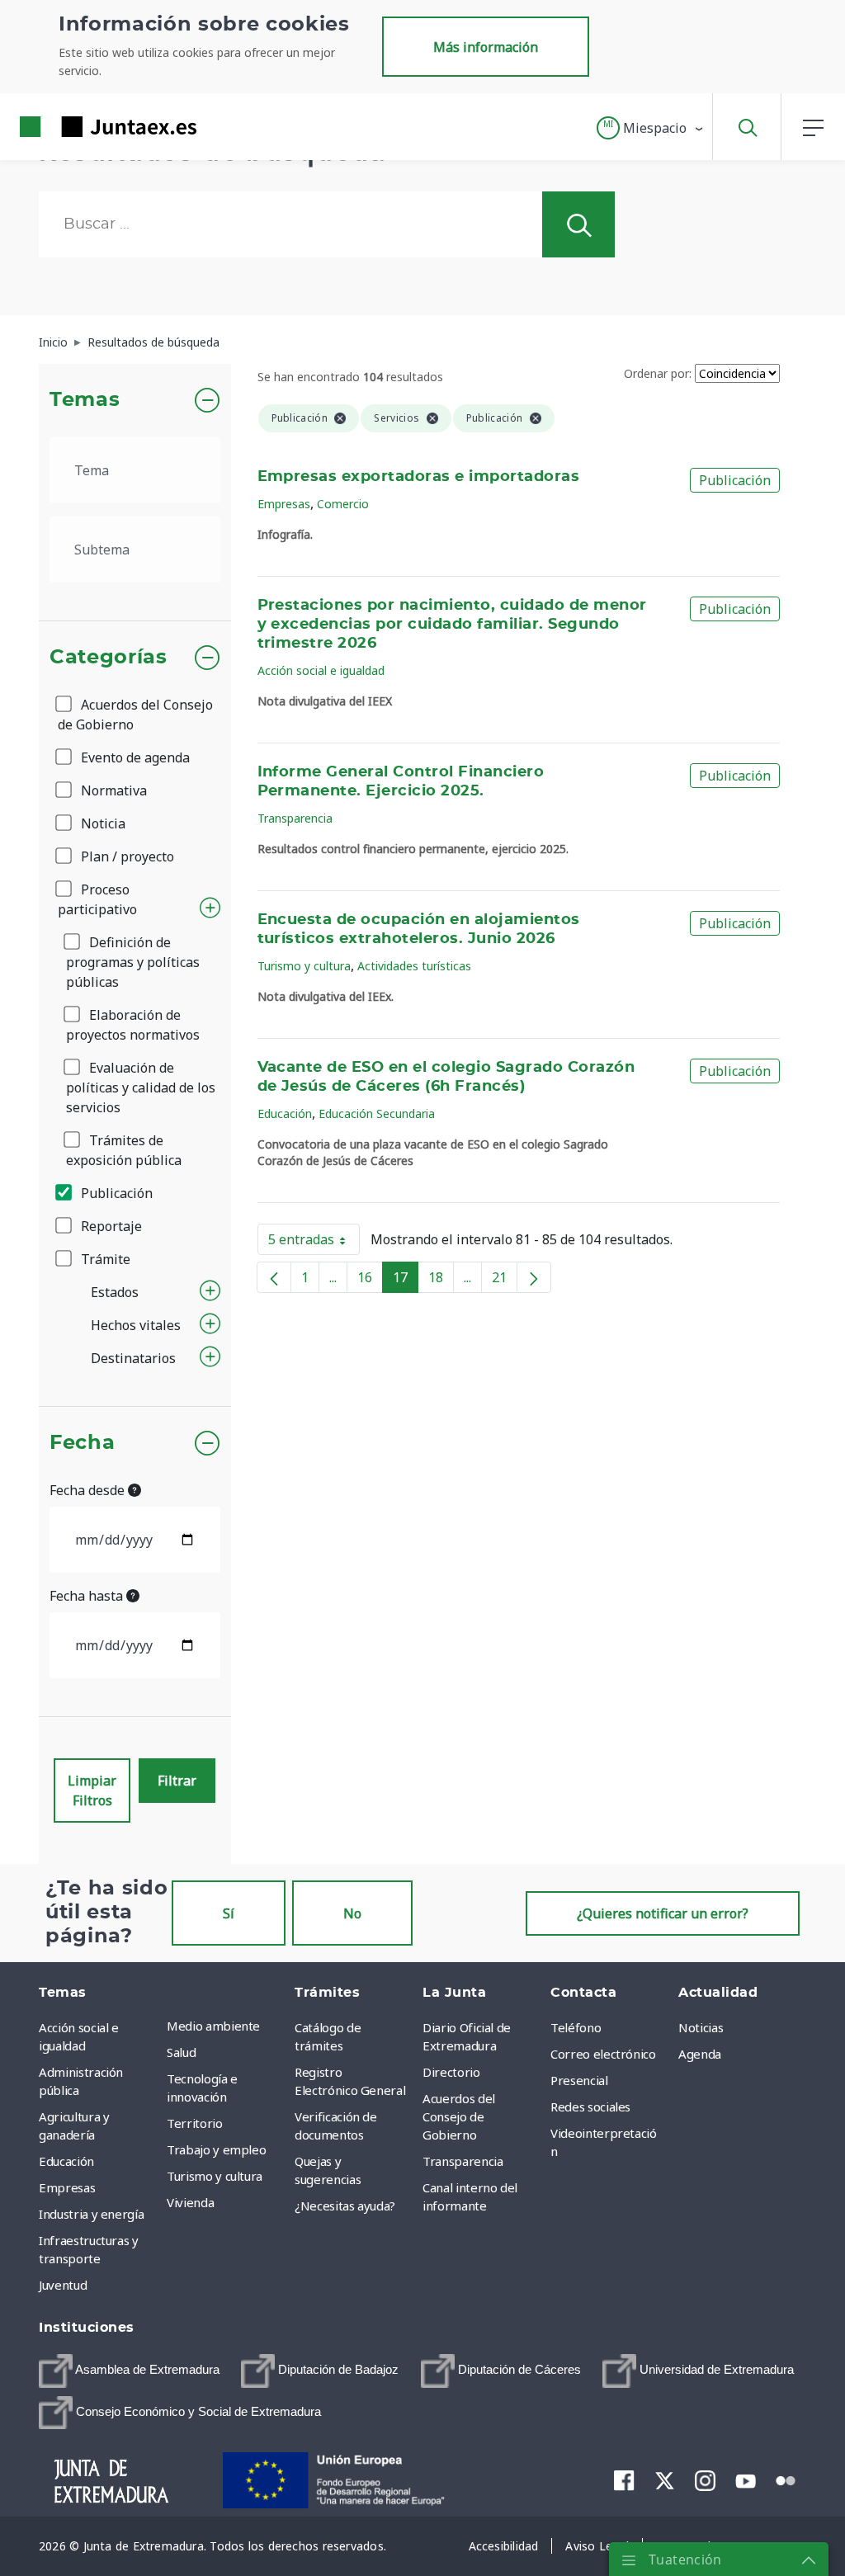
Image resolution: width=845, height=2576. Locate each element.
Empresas (284, 504)
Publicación (115, 1193)
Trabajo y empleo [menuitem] (216, 2149)
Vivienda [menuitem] (190, 2202)
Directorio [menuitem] (451, 2072)
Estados (115, 1292)
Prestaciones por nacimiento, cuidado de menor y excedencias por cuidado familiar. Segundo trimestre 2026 (452, 625)
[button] (651, 128)
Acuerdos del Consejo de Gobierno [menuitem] (459, 2116)
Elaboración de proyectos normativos (133, 1025)
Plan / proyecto (126, 856)
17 (406, 1281)
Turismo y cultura (304, 966)
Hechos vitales (136, 1325)
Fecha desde (89, 1490)
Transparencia (295, 818)
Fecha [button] (82, 1443)
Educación (285, 1113)
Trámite (104, 1259)
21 (505, 1281)
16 (370, 1281)
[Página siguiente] (534, 1277)
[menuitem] (129, 2371)
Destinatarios (133, 1358)
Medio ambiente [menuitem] (213, 2026)
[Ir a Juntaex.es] (78, 127)
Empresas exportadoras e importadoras (419, 477)
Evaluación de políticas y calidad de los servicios (141, 1087)
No (352, 1913)
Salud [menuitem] (181, 2052)
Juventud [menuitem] (63, 2285)
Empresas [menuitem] (67, 2187)
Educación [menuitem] (66, 2161)
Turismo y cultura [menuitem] (215, 2176)
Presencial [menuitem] (579, 2080)
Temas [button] (85, 400)
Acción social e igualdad (321, 670)
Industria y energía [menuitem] (91, 2214)
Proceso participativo (97, 899)
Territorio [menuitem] (195, 2123)
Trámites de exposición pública (124, 1150)
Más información (486, 47)
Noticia (101, 823)
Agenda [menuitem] (700, 2054)
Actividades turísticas (414, 966)
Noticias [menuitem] (701, 2027)
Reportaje (110, 1226)
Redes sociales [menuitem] (590, 2107)
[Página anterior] (274, 1277)
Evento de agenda (134, 757)
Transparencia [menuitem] (463, 2161)
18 (441, 1281)
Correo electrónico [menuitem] (603, 2054)
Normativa (112, 790)
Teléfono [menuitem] (576, 2027)
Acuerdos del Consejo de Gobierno (135, 715)
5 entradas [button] (314, 1243)
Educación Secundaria (377, 1113)
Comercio (343, 504)
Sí (229, 1913)
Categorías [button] (109, 658)
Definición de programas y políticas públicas (133, 962)
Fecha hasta (88, 1596)
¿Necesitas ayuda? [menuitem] (345, 2206)
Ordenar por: (658, 373)
